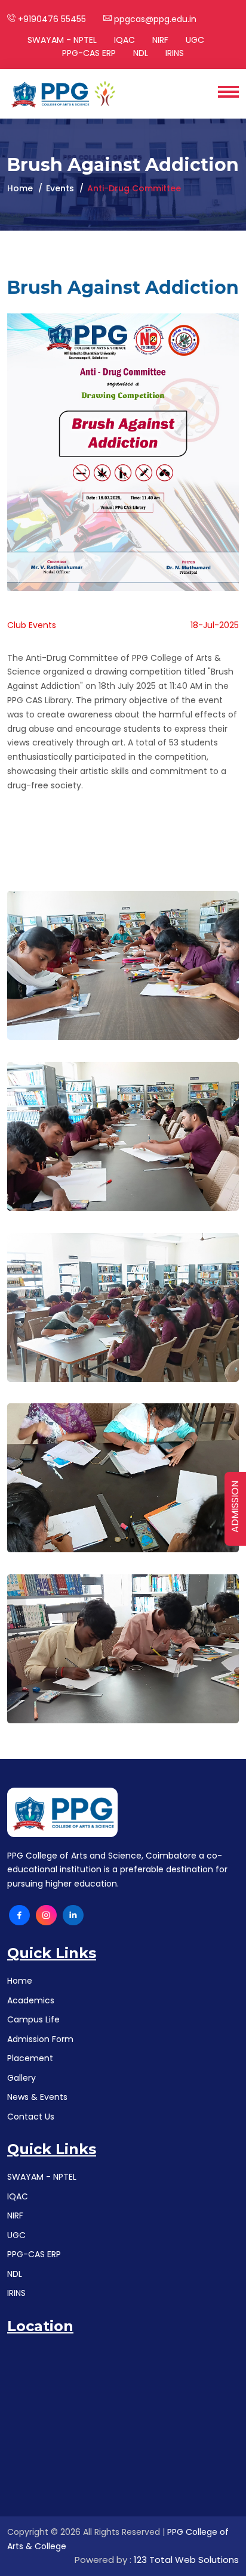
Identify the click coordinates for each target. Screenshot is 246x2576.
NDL (141, 53)
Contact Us (31, 2117)
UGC (195, 40)
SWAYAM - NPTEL (62, 40)
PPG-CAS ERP (89, 53)
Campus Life (33, 2019)
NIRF (160, 40)
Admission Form (40, 2039)
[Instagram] (46, 1915)
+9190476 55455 (51, 19)
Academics (31, 2000)
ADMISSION (235, 1507)
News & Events (37, 2097)
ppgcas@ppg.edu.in (154, 19)
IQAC (124, 40)
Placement (30, 2058)
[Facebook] (19, 1915)
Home (20, 188)
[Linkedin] (73, 1915)
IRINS (175, 53)
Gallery (21, 2078)
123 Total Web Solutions (186, 2560)
